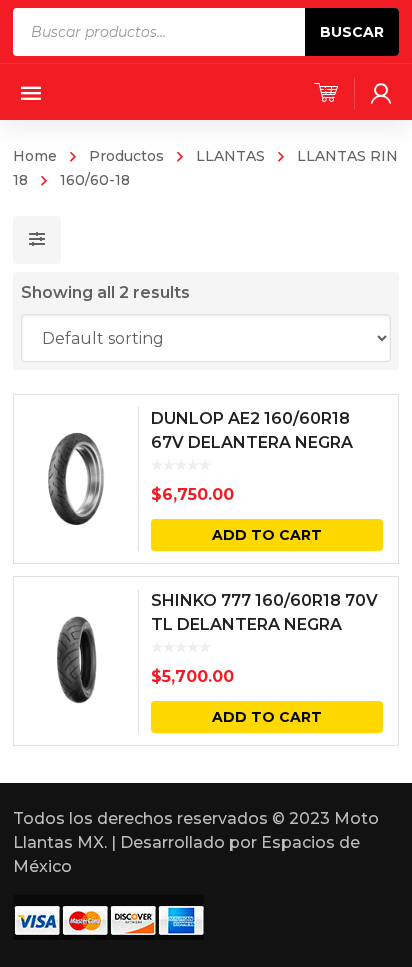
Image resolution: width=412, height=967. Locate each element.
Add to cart (267, 535)
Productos (126, 156)
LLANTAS (230, 156)
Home (35, 156)
